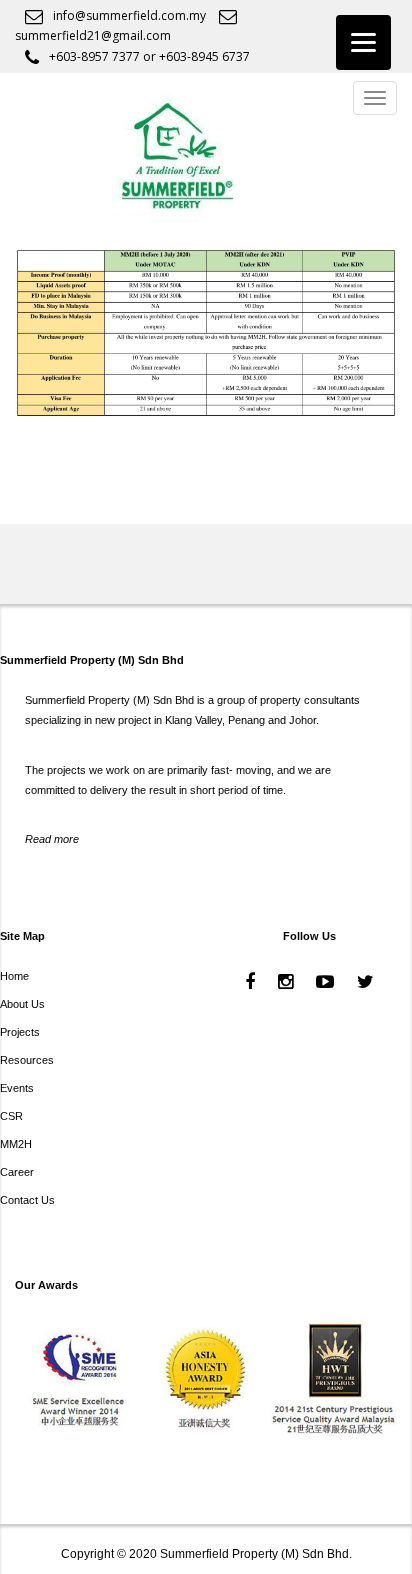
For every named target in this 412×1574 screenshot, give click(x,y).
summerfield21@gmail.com (93, 35)
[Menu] (363, 42)
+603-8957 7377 (94, 56)
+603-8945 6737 (204, 56)
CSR (11, 1116)
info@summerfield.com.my (129, 15)
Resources (27, 1060)
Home (14, 976)
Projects (20, 1032)
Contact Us (27, 1200)
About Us (22, 1004)
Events (17, 1088)
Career (17, 1172)
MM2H (16, 1144)
